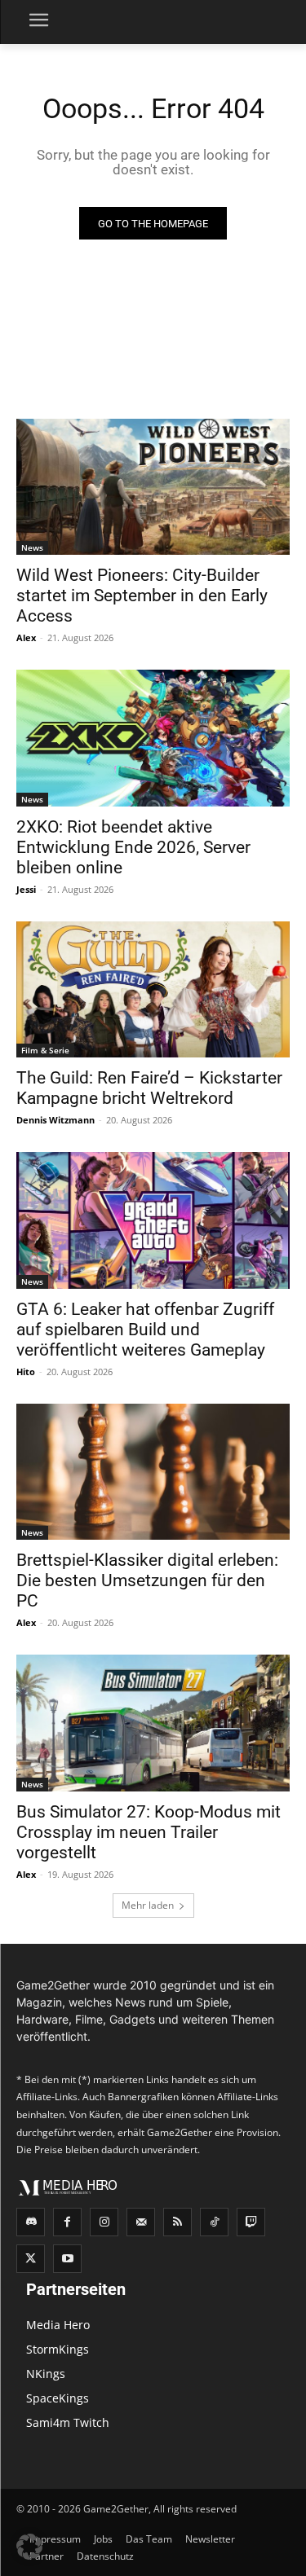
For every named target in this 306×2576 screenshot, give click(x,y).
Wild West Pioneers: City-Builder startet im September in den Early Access (142, 596)
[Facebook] (67, 2222)
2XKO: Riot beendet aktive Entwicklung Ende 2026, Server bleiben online (133, 847)
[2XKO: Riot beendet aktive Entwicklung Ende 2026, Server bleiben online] (153, 738)
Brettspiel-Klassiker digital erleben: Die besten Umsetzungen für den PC (147, 1580)
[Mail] (141, 2222)
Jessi (26, 889)
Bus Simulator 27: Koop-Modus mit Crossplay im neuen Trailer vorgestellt (149, 1832)
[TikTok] (214, 2222)
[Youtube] (67, 2259)
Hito (26, 1372)
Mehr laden (148, 1905)
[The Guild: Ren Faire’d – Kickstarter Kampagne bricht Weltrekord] (153, 990)
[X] (31, 2259)
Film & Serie (45, 1050)
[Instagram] (104, 2222)
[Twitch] (251, 2222)
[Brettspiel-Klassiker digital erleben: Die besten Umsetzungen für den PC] (153, 1472)
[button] (29, 2547)
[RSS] (177, 2222)
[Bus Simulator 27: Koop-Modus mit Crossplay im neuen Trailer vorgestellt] (153, 1723)
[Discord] (31, 2222)
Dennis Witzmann (55, 1120)
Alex (26, 637)
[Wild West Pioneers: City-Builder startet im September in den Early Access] (153, 487)
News (32, 547)
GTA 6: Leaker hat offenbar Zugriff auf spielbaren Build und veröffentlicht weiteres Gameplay (145, 1330)
